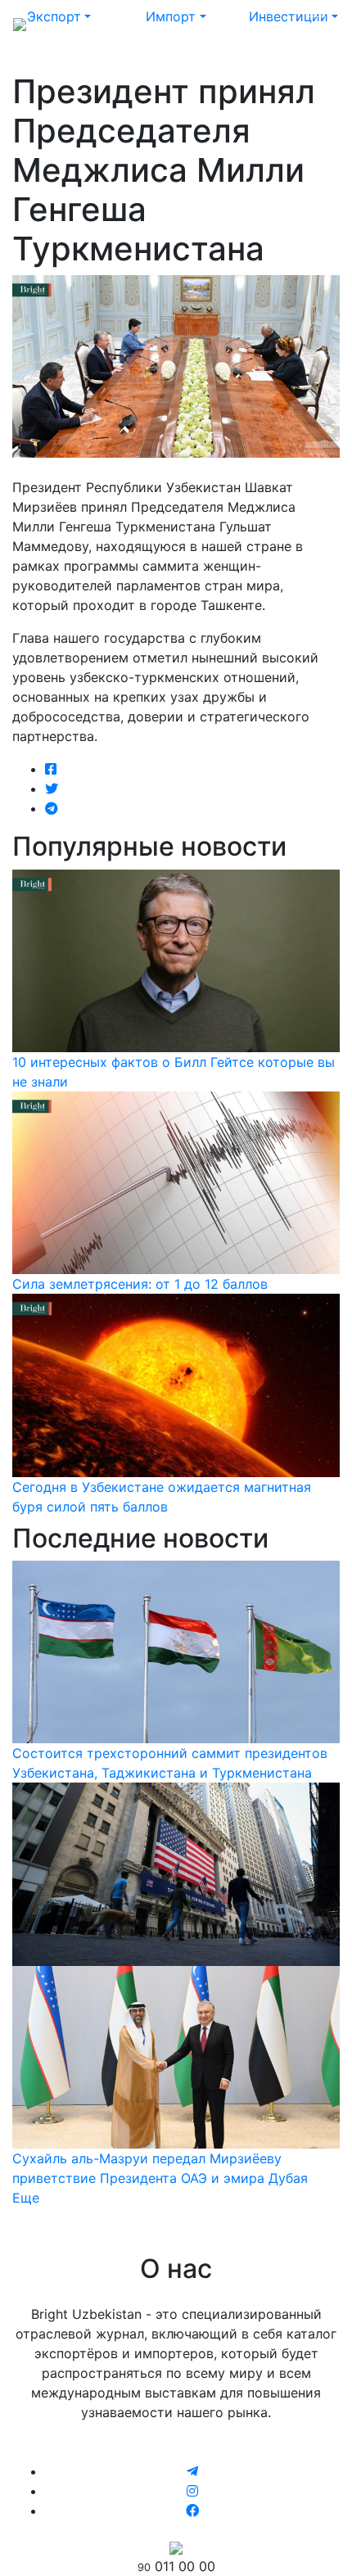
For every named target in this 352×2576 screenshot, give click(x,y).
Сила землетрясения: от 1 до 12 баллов (140, 1284)
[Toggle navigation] (316, 23)
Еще (26, 2198)
